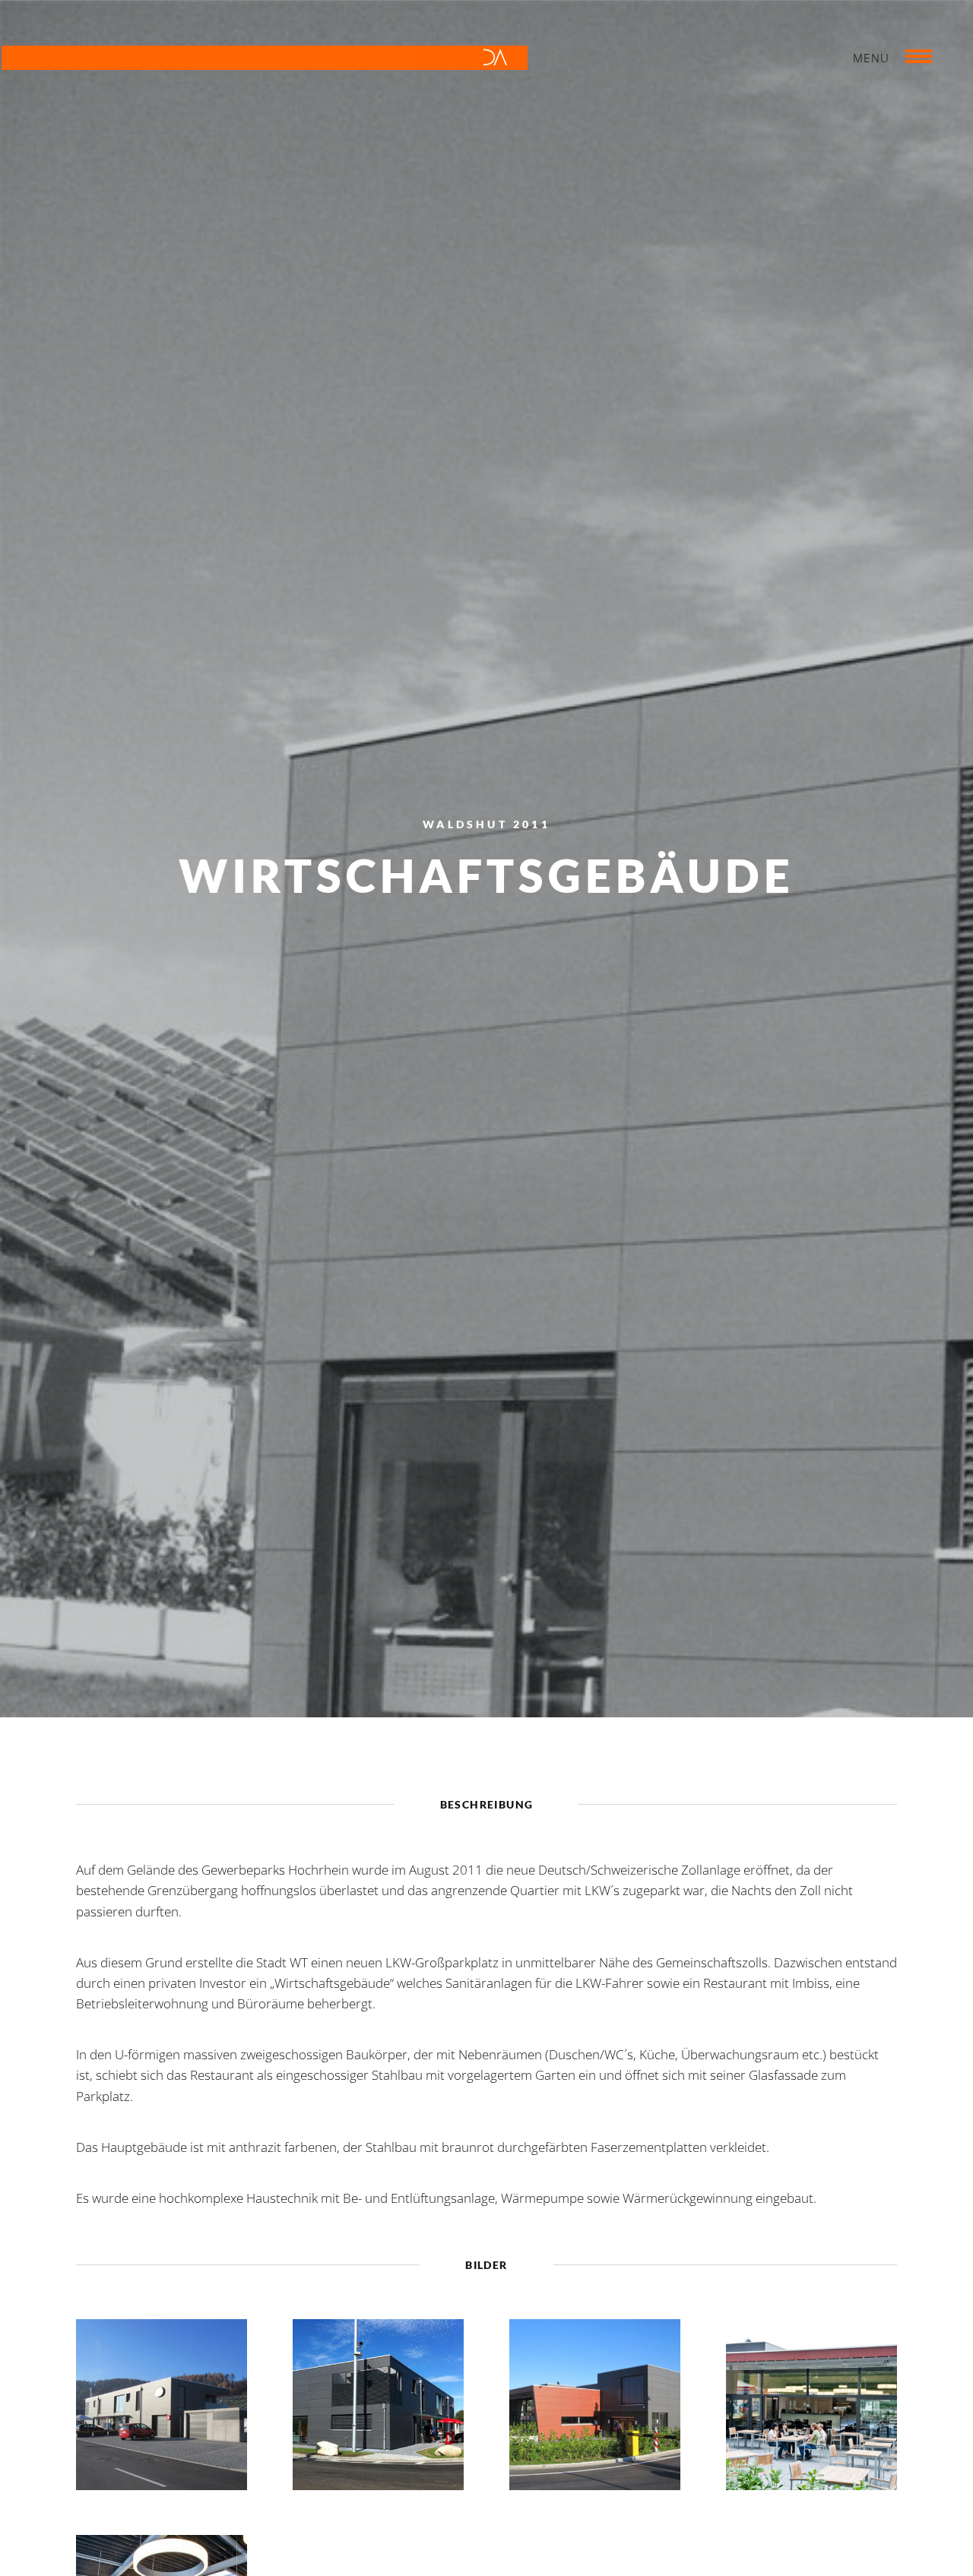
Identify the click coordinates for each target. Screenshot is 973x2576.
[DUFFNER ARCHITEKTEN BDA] (264, 61)
